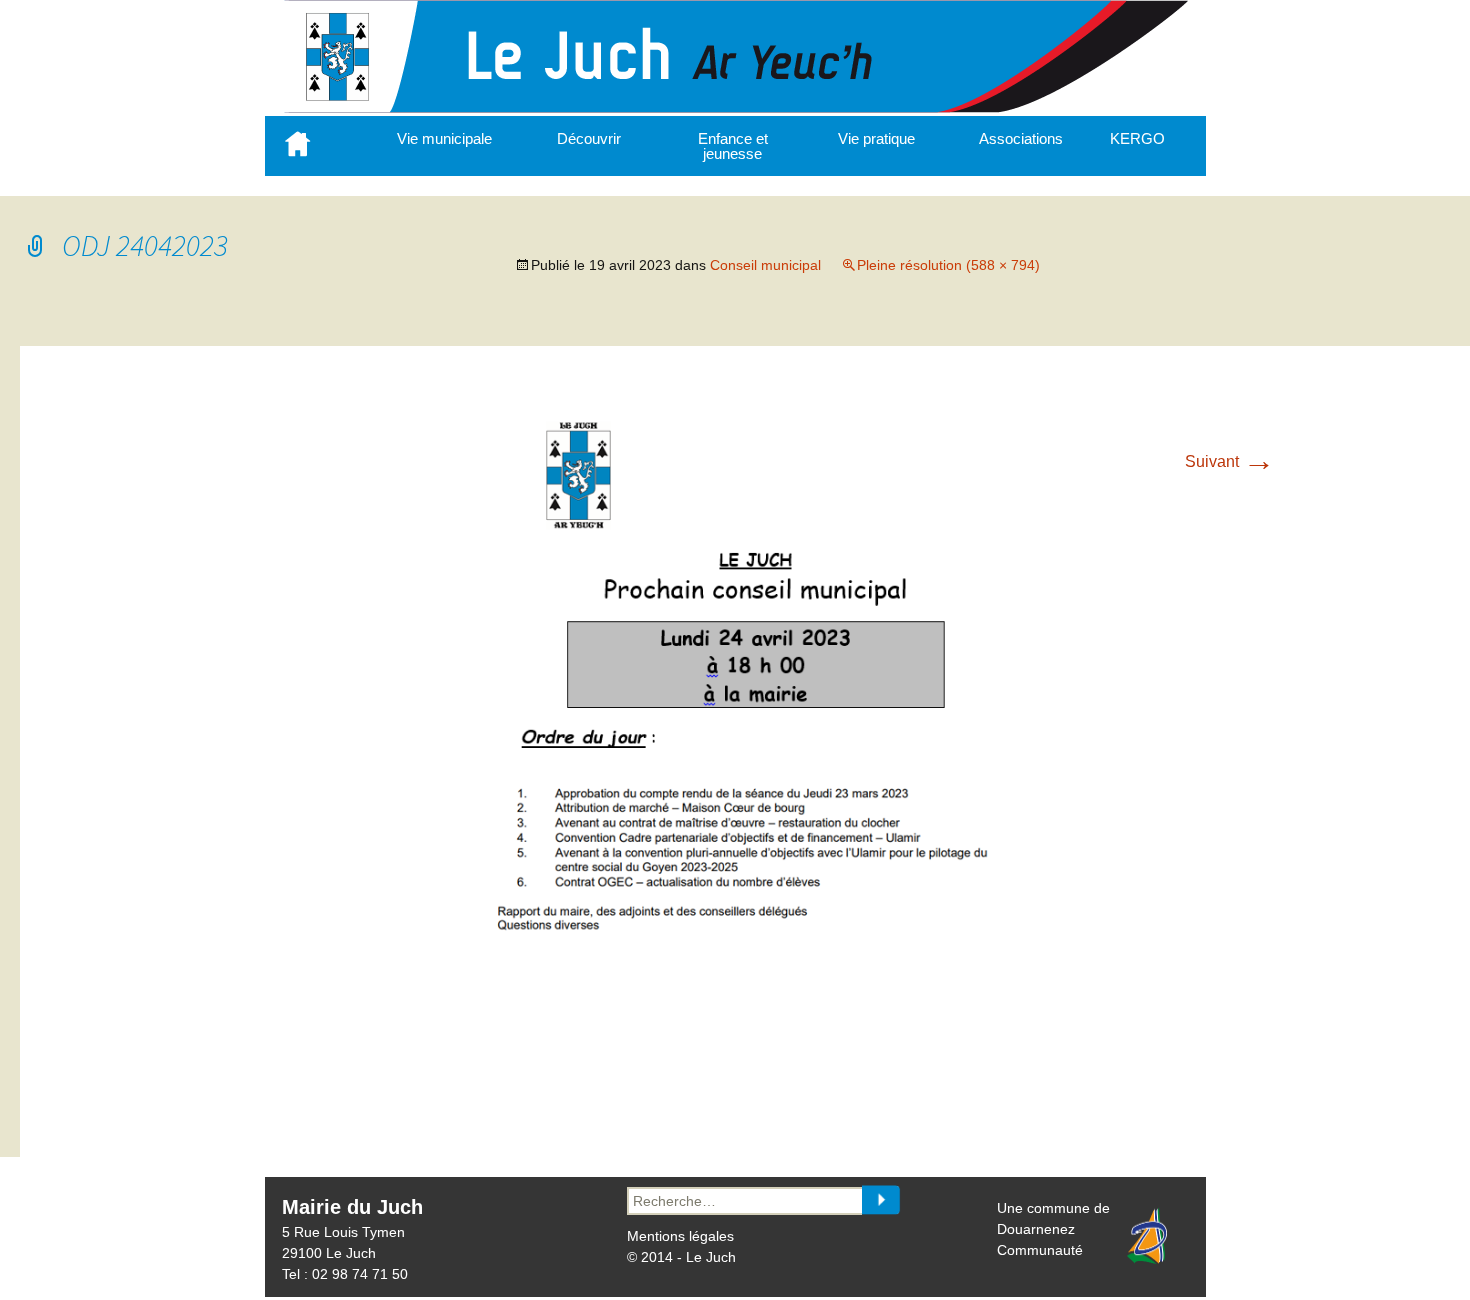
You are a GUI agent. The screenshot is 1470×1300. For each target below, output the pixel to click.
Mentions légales (680, 1236)
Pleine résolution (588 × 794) (948, 265)
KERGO (1137, 138)
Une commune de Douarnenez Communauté (1053, 1229)
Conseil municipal (765, 265)
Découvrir (589, 138)
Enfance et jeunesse (733, 146)
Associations (1021, 138)
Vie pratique (876, 138)
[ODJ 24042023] (755, 1104)
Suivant (1230, 461)
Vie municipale (444, 138)
